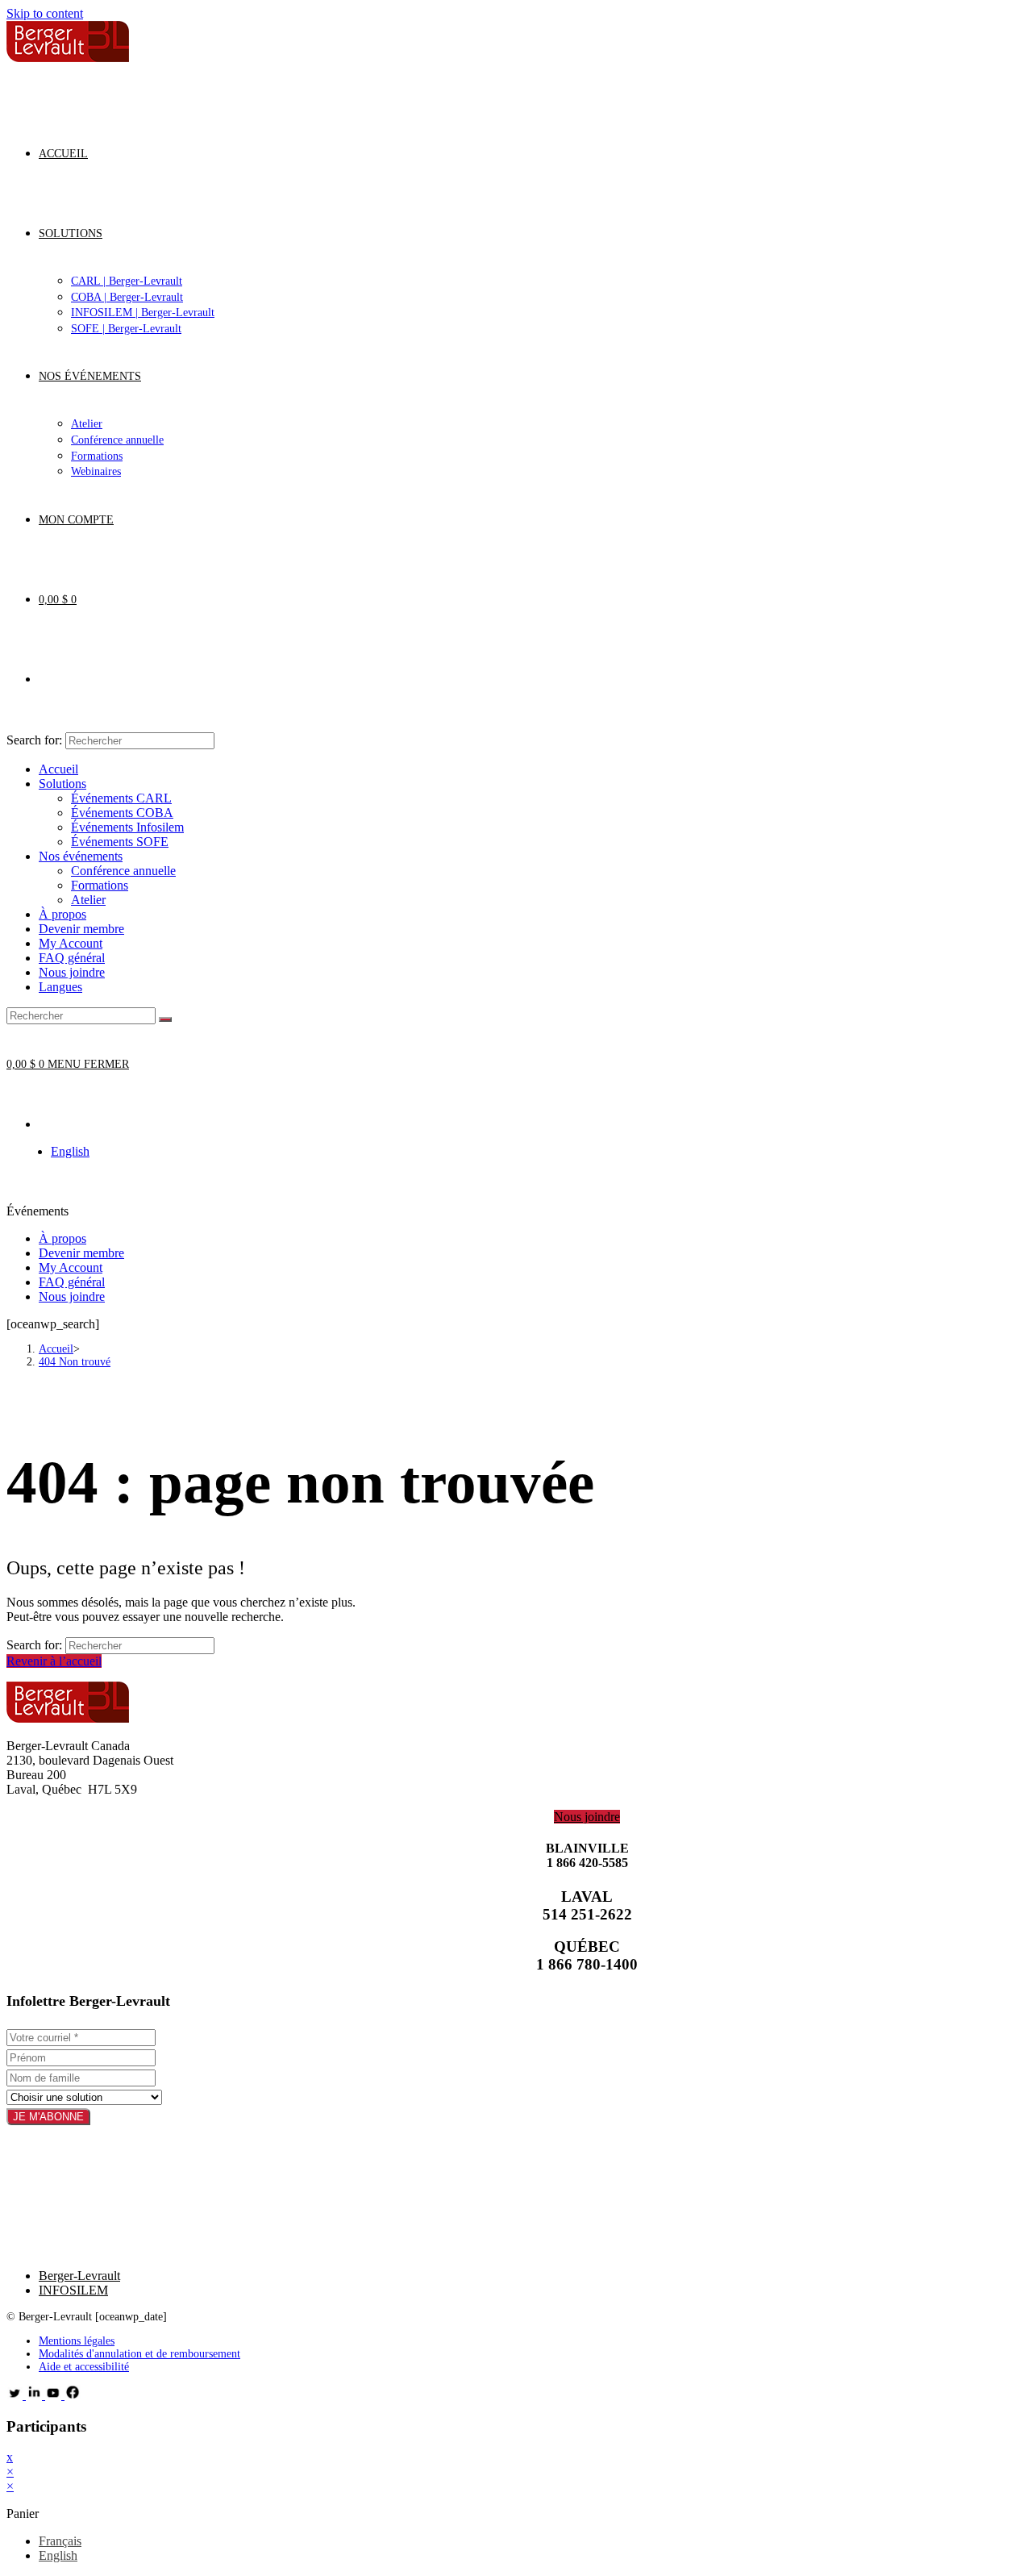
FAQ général (72, 958)
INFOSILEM (73, 2290)
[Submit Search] (165, 1019)
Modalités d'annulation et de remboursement (139, 2354)
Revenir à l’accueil (54, 1661)
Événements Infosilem (127, 827)
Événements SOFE (120, 842)
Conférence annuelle (123, 871)
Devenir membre (81, 929)
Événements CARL (121, 798)
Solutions (62, 784)
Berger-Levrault (79, 2276)
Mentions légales (77, 2341)
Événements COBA (122, 813)
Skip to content (45, 13)
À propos (62, 914)
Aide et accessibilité (84, 2367)
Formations (100, 885)
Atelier (88, 900)
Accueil (58, 769)
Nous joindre (72, 972)
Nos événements (81, 856)
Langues (60, 987)
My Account (71, 943)
